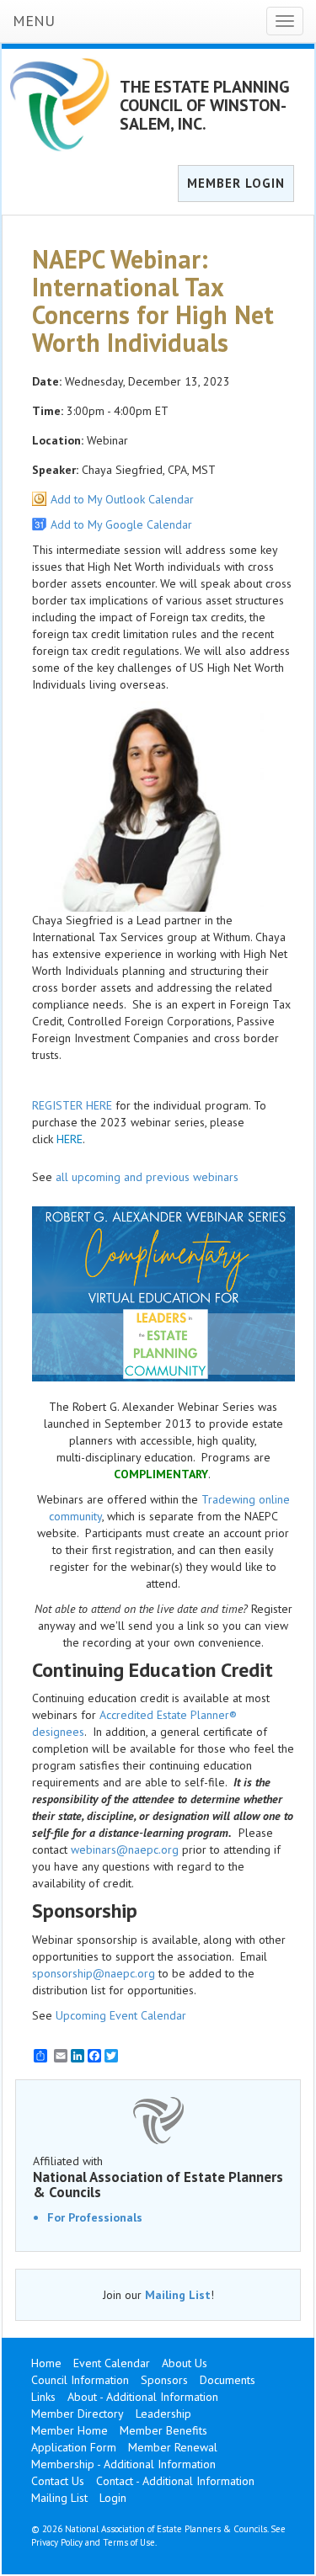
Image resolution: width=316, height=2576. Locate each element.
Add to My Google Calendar (121, 524)
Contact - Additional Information (175, 2481)
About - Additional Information (143, 2397)
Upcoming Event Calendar (121, 2015)
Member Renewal (173, 2447)
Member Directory (78, 2414)
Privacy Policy (57, 2542)
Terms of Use (129, 2542)
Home (46, 2363)
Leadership (163, 2414)
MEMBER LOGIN (236, 183)
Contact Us (58, 2481)
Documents (228, 2380)
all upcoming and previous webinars (147, 1177)
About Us (185, 2363)
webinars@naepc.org (125, 1850)
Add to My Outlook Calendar (122, 499)
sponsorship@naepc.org (94, 1973)
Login (113, 2498)
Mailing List (178, 2295)
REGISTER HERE (72, 1105)
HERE (70, 1139)
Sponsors (164, 2380)
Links (43, 2397)
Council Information (80, 2380)
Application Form (74, 2447)
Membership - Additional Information (123, 2464)
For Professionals (95, 2217)
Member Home (70, 2430)
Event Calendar (112, 2363)
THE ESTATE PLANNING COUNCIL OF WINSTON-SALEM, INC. (205, 105)
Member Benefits (163, 2430)
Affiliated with (158, 2177)
